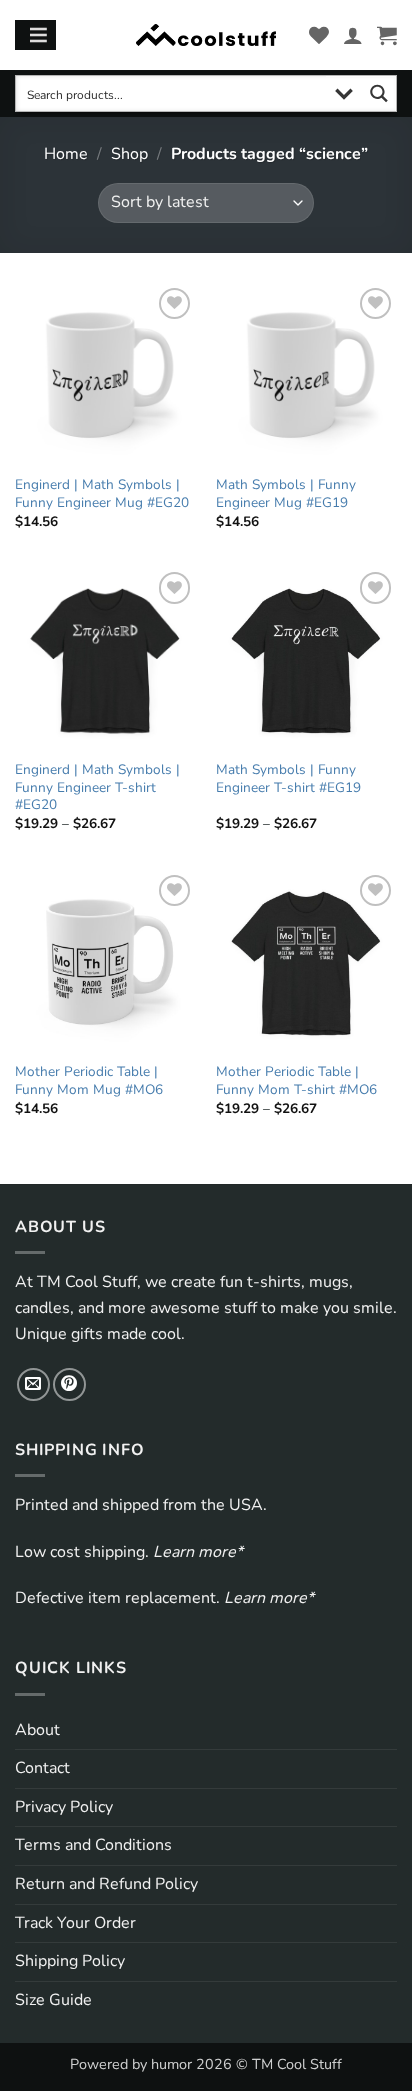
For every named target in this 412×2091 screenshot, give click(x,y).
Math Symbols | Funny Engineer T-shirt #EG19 (288, 778)
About (37, 1730)
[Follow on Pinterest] (69, 1384)
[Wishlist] (319, 35)
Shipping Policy (70, 1961)
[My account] (353, 35)
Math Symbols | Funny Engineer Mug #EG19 (286, 493)
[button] (387, 35)
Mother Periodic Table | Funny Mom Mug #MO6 (89, 1080)
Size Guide (53, 2000)
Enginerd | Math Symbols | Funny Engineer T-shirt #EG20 (97, 787)
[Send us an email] (33, 1384)
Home (66, 154)
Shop (129, 154)
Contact (42, 1768)
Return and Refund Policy (106, 1884)
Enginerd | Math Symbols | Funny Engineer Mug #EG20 (102, 493)
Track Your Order (75, 1923)
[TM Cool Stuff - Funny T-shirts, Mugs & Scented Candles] (206, 35)
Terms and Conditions (93, 1845)
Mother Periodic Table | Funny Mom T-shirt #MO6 (296, 1080)
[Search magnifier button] (378, 93)
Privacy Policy (64, 1807)
